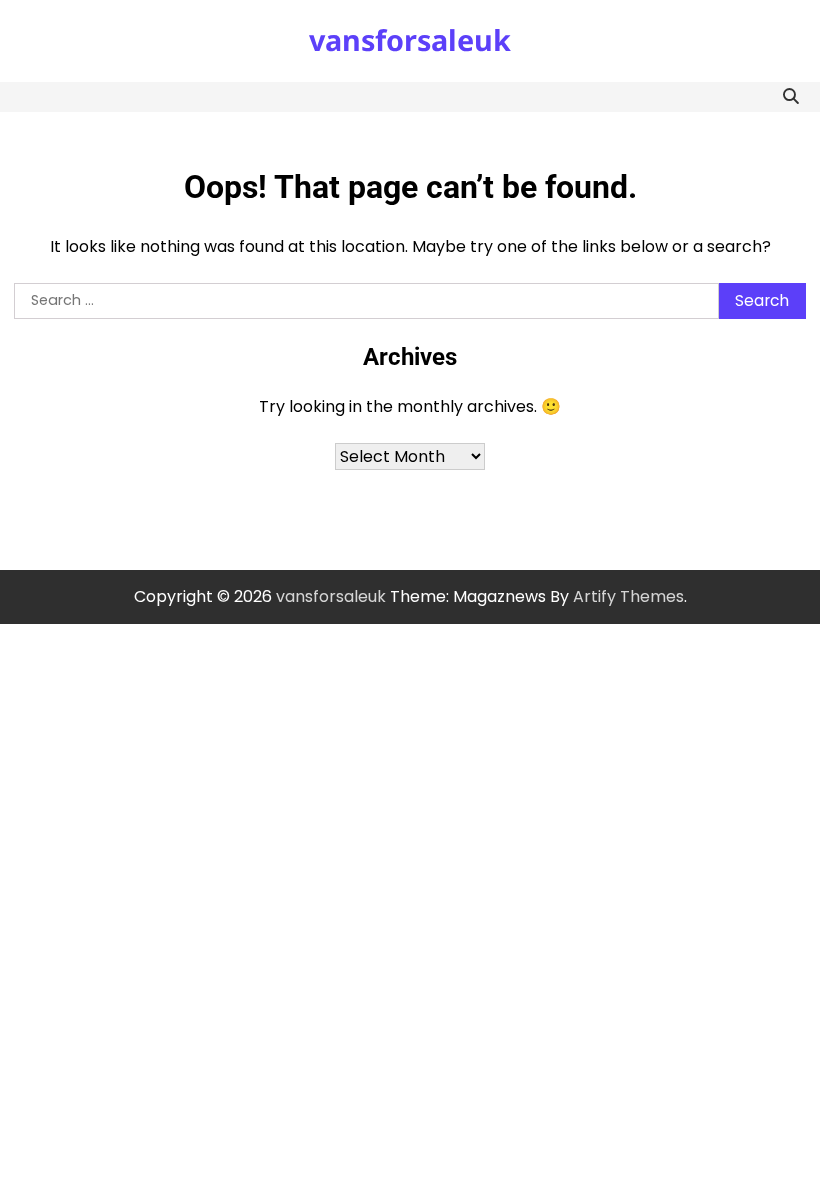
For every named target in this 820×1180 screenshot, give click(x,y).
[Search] (791, 97)
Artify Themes (628, 596)
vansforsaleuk (410, 39)
